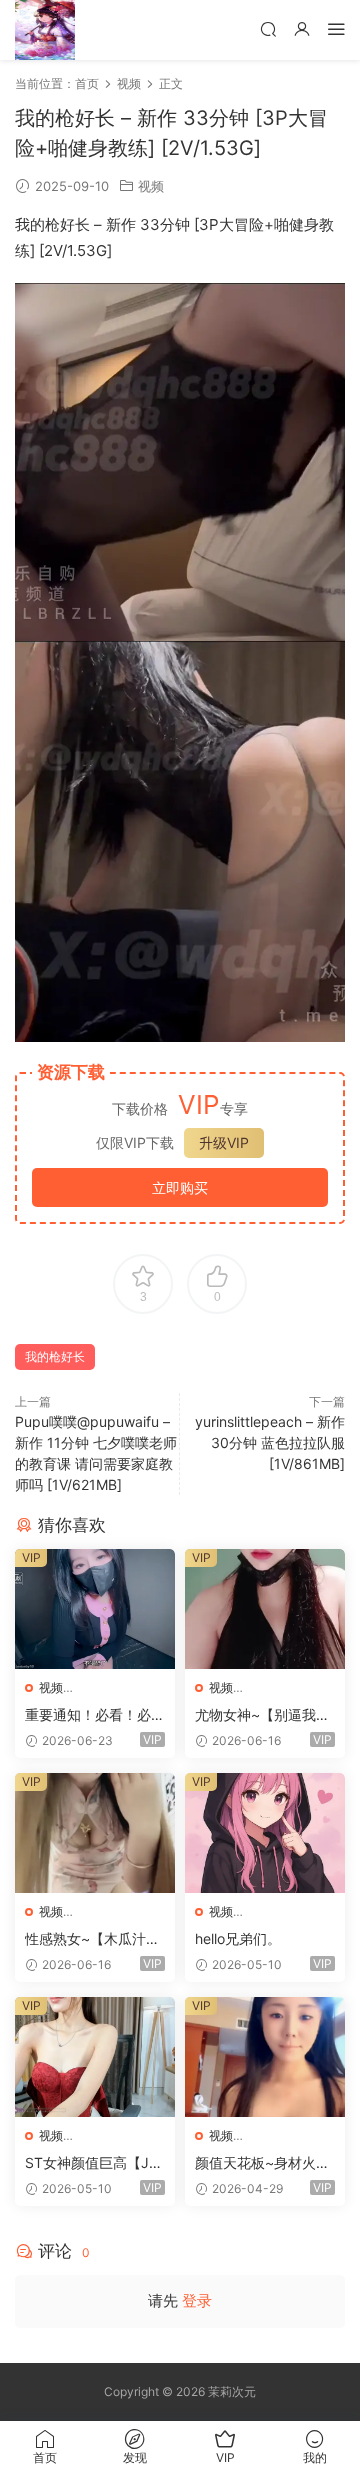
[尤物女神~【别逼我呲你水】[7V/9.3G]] (265, 1609)
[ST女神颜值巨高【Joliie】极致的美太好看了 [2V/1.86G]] (95, 2057)
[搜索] (268, 28)
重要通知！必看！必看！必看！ (88, 1715)
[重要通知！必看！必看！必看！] (95, 1609)
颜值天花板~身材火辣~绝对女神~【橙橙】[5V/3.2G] (262, 2163)
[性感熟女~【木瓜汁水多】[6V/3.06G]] (95, 1833)
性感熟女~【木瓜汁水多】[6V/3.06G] (92, 1939)
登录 (197, 2300)
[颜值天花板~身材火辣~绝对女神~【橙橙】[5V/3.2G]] (265, 2057)
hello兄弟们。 (238, 1938)
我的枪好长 (55, 1356)
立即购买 (180, 1187)
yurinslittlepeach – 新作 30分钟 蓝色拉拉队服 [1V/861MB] (270, 1442)
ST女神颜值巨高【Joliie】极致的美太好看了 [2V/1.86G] (94, 2163)
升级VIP (224, 1142)
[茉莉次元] (45, 30)
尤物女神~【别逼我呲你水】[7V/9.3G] (262, 1715)
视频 (151, 186)
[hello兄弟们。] (265, 1833)
